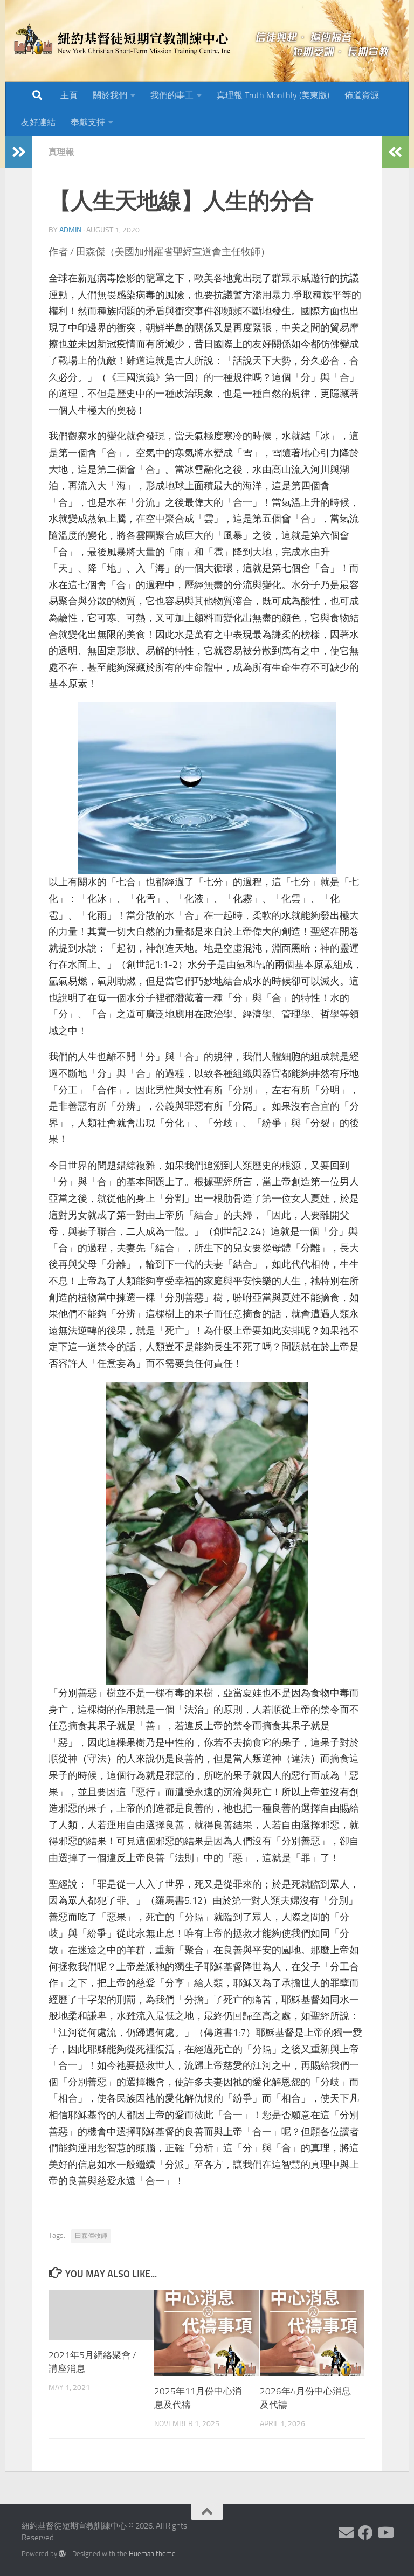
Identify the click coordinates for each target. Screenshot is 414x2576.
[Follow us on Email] (346, 2533)
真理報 (61, 152)
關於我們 (110, 95)
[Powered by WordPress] (62, 2554)
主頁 (69, 95)
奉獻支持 (88, 122)
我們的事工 (172, 95)
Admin (70, 230)
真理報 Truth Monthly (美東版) (273, 95)
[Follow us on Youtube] (385, 2533)
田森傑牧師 (91, 2236)
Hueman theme (152, 2554)
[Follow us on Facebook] (365, 2533)
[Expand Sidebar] (19, 152)
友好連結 (38, 122)
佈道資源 (362, 95)
